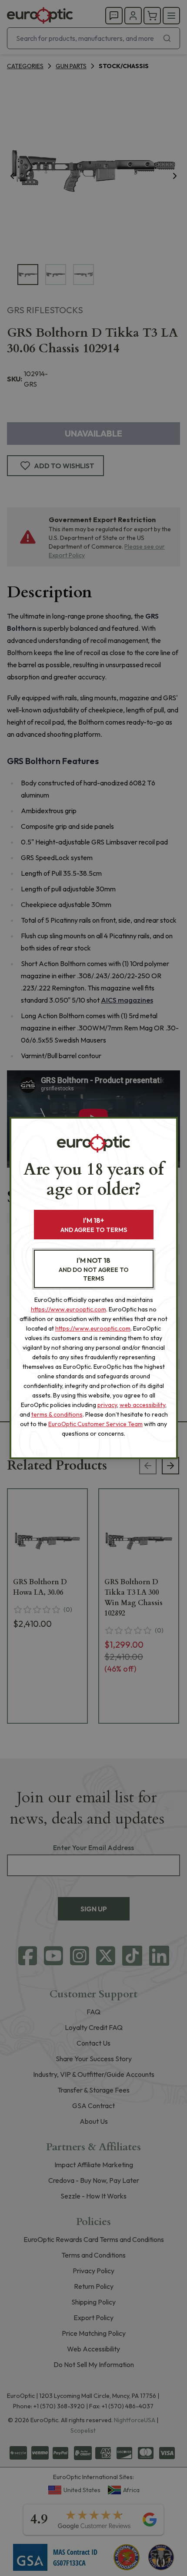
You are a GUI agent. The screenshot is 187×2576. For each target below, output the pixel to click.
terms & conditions (57, 1414)
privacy (107, 1405)
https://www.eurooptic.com (68, 1309)
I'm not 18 (94, 1269)
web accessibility (142, 1405)
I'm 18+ (94, 1225)
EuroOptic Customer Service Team (95, 1424)
